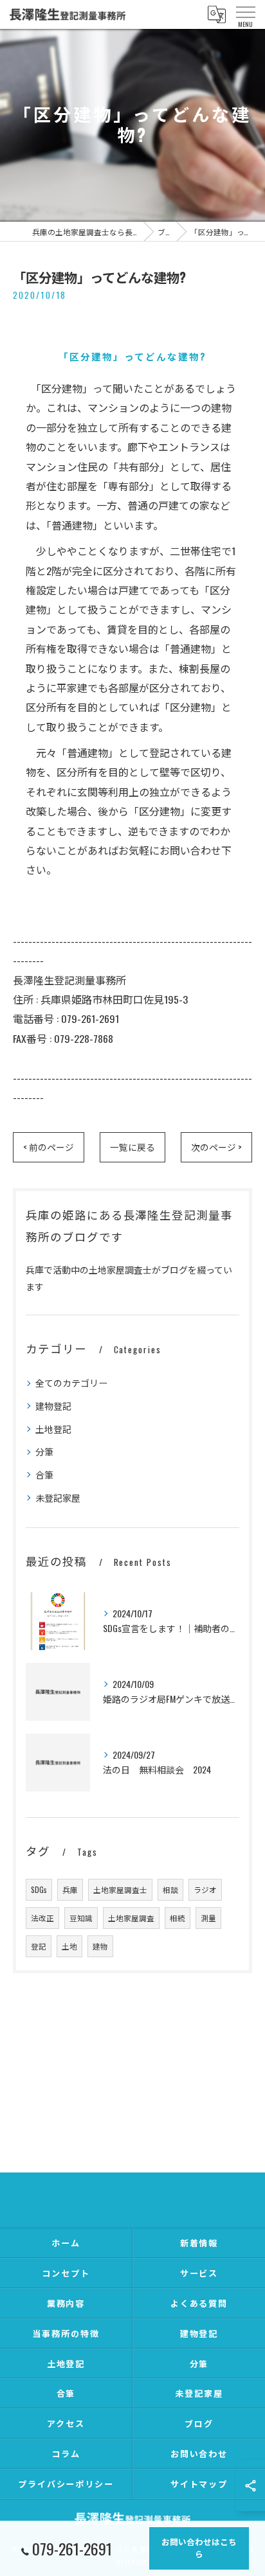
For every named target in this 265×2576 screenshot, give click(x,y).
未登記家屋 (58, 1497)
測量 (208, 1918)
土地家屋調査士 (120, 1889)
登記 (39, 1946)
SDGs (39, 1889)
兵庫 (70, 1889)
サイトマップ (199, 2483)
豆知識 (81, 1918)
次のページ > (216, 1147)
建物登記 (53, 1406)
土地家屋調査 (131, 1918)
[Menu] (245, 14)
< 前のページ (49, 1147)
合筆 (44, 1474)
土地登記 (53, 1429)
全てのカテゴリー (71, 1382)
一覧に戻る (132, 1147)
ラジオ (205, 1889)
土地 (69, 1946)
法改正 (42, 1918)
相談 (170, 1889)
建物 (100, 1946)
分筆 (44, 1451)
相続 (178, 1918)
